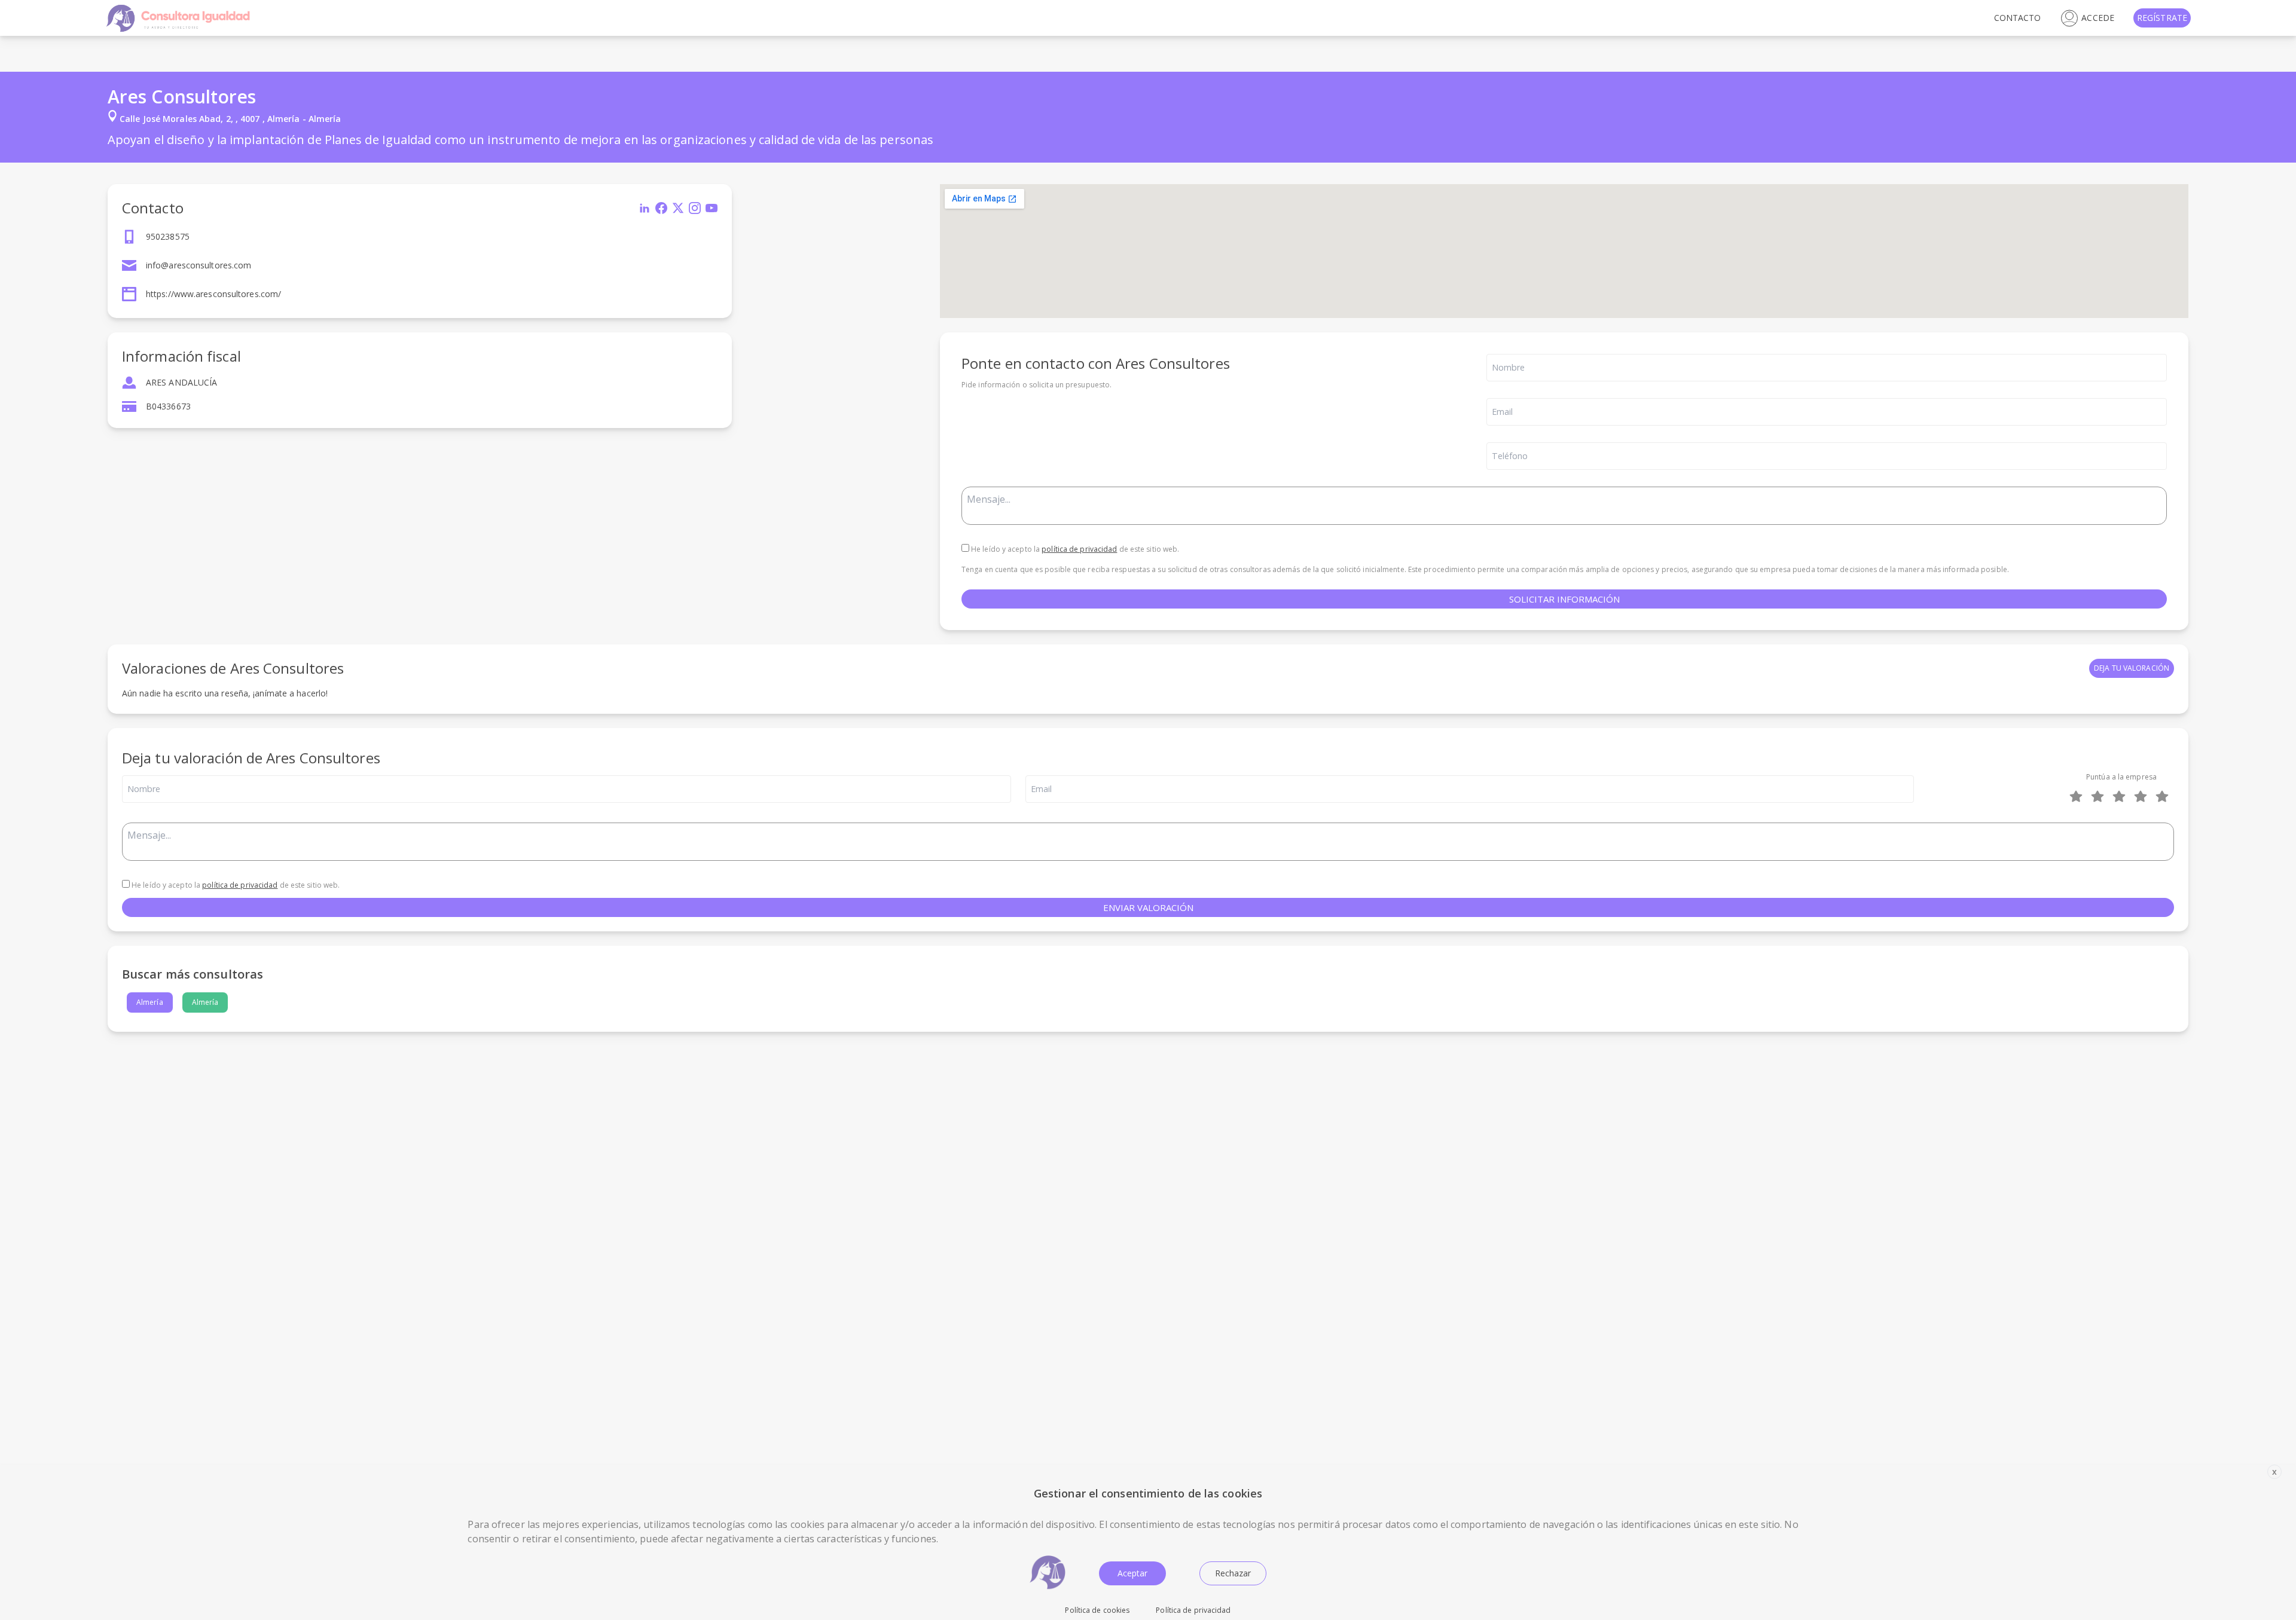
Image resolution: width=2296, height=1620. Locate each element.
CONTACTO (2018, 18)
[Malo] (2100, 796)
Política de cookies (1097, 1610)
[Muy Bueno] (2143, 796)
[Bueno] (2121, 796)
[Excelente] (2164, 796)
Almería (150, 1002)
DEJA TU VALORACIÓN (2132, 668)
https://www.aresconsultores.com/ (213, 294)
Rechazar (1233, 1573)
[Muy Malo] (2078, 796)
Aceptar (1132, 1573)
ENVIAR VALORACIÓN (1148, 907)
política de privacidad (1079, 549)
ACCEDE (2098, 18)
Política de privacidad (1193, 1610)
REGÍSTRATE (2162, 18)
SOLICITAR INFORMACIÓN (1564, 599)
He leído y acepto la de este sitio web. (1074, 549)
